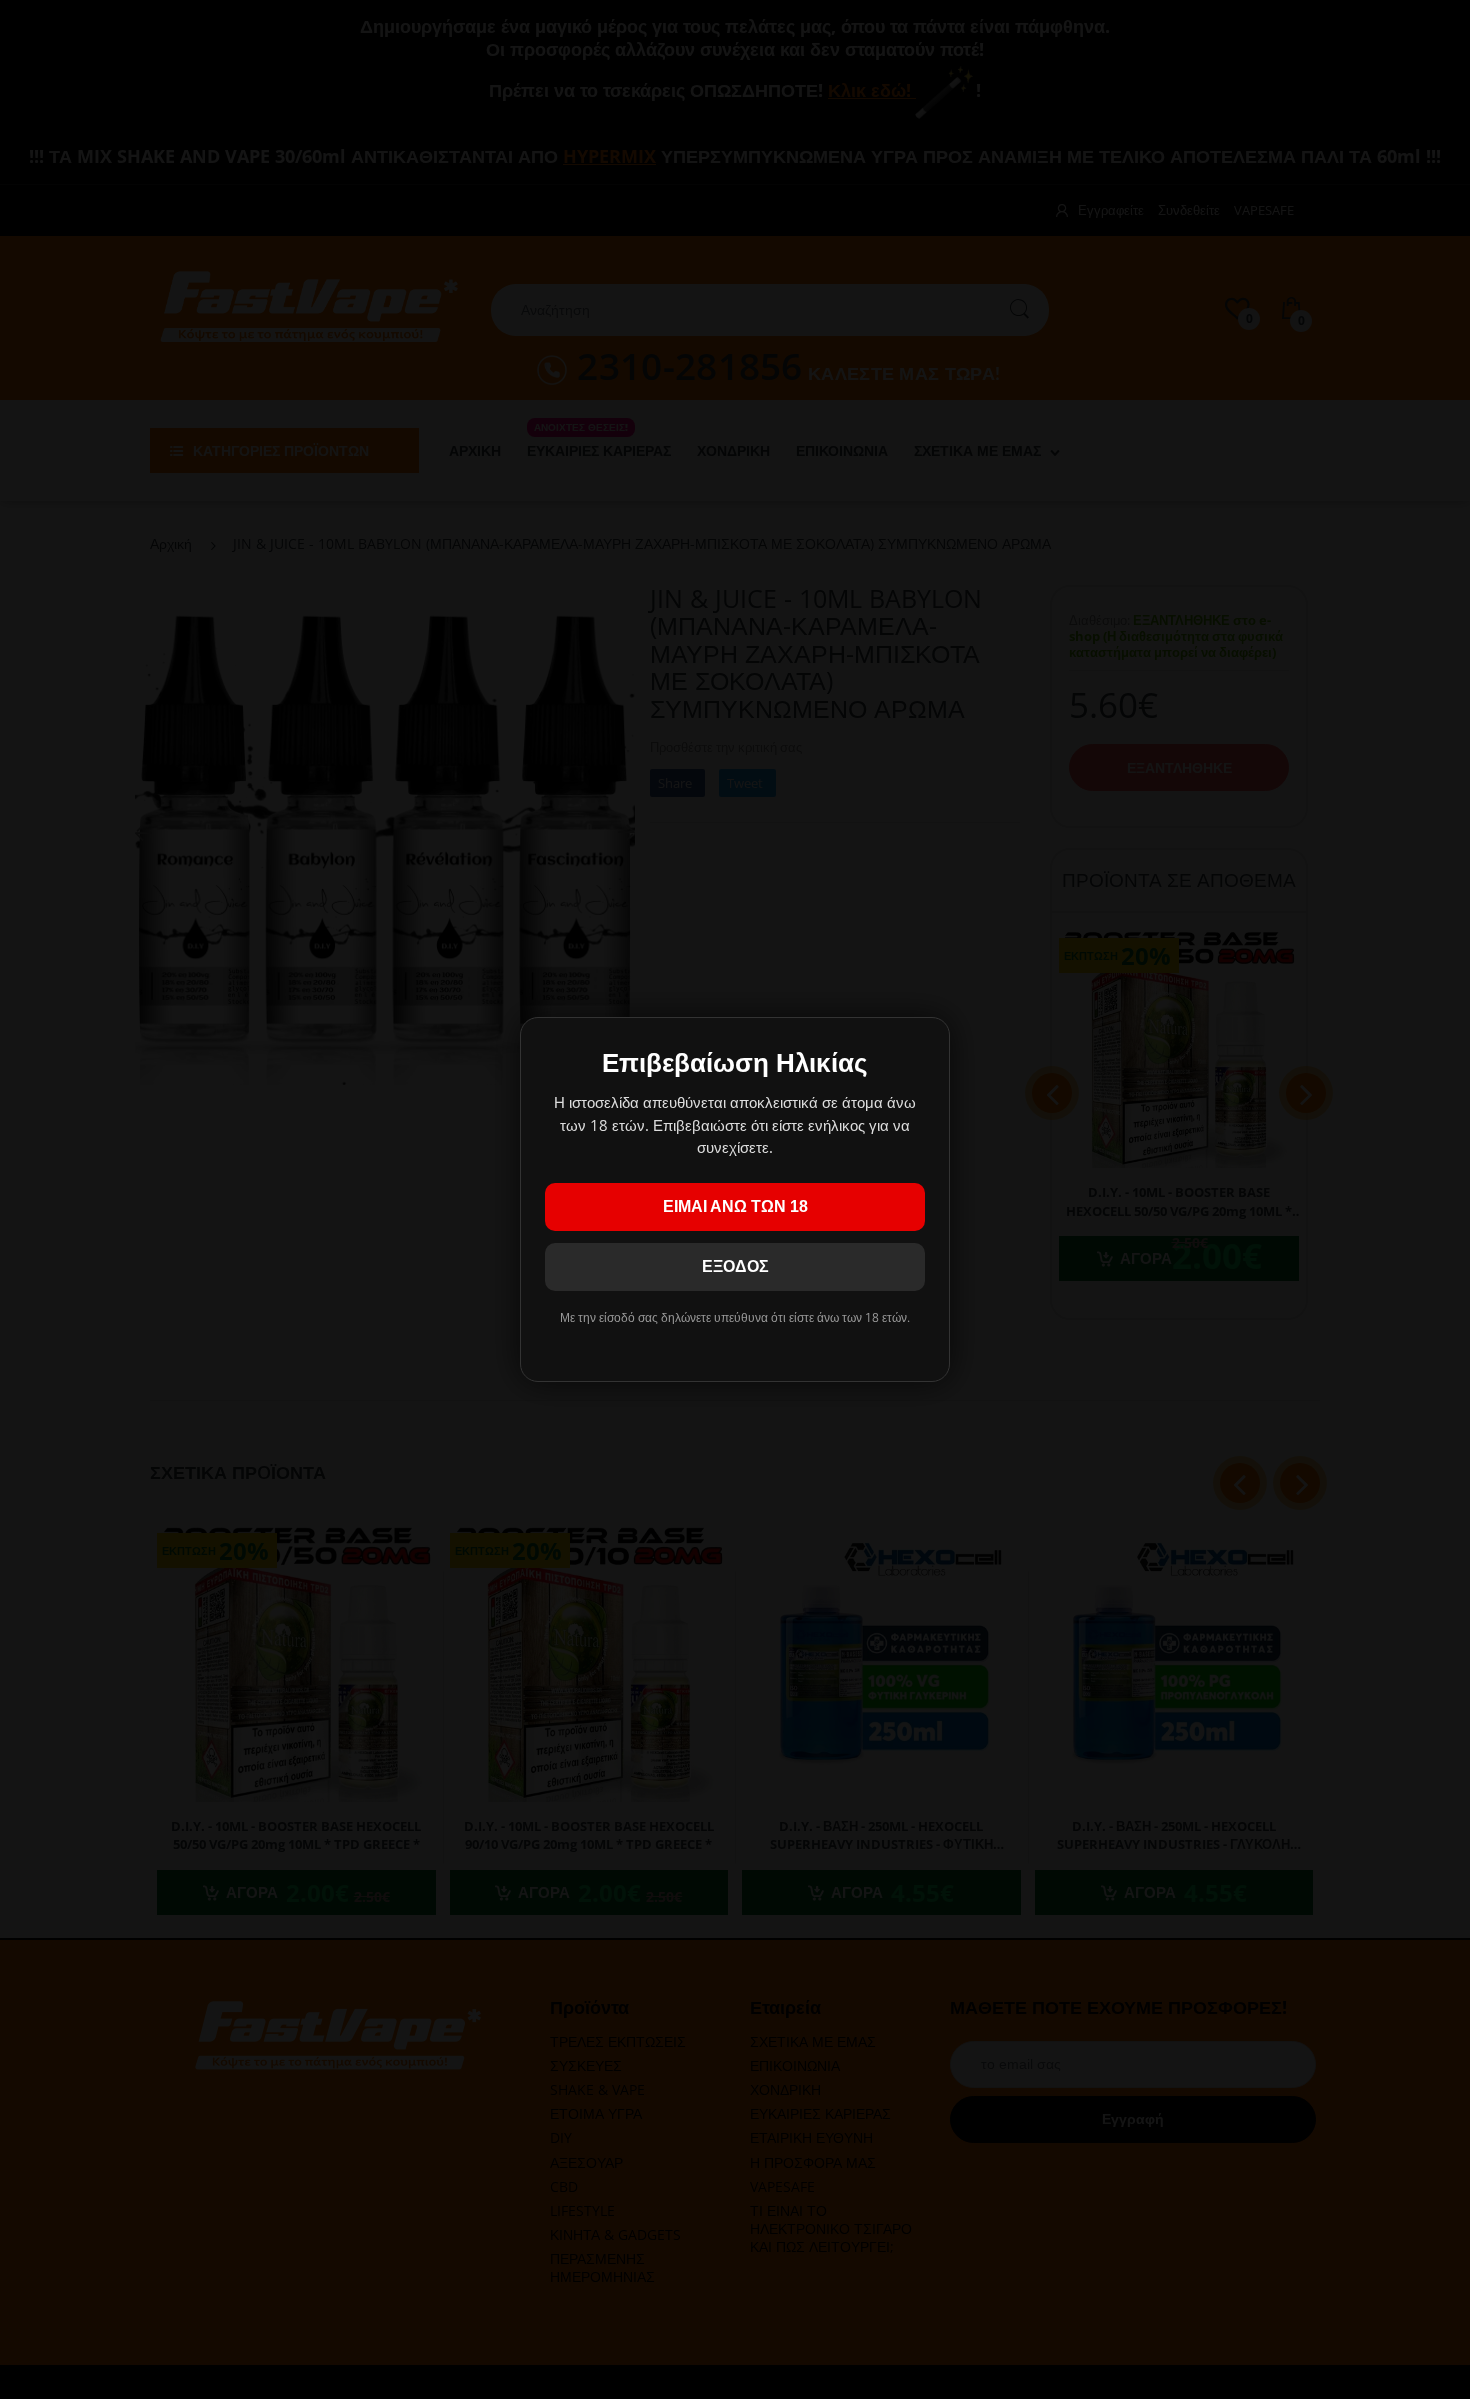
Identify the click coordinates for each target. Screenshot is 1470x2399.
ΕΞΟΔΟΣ (735, 1266)
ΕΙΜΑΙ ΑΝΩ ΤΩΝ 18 (735, 1206)
